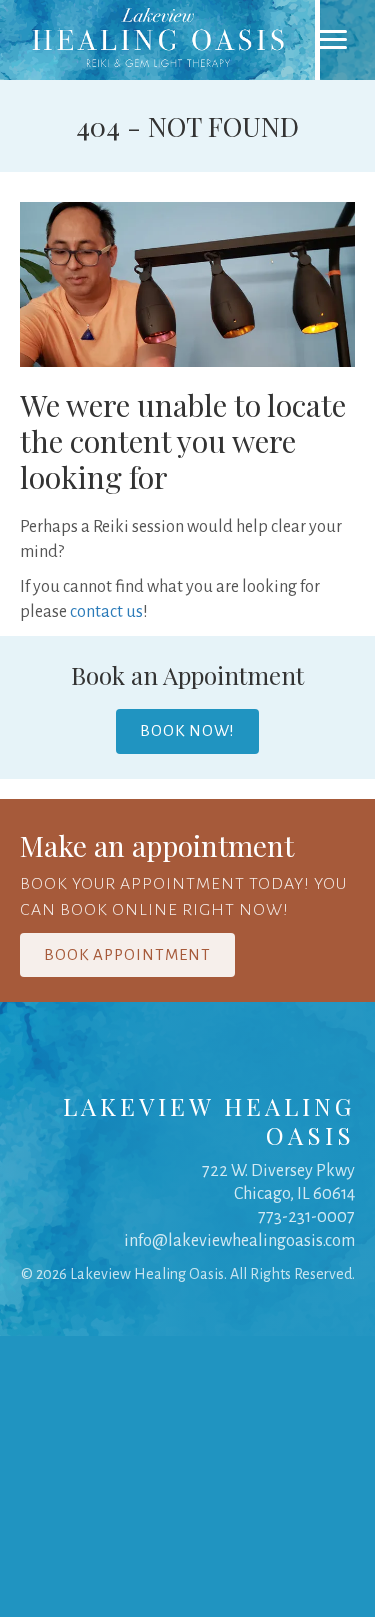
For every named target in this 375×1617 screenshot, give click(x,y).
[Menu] (332, 40)
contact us (106, 612)
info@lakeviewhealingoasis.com (239, 1241)
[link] (160, 40)
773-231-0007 (306, 1217)
